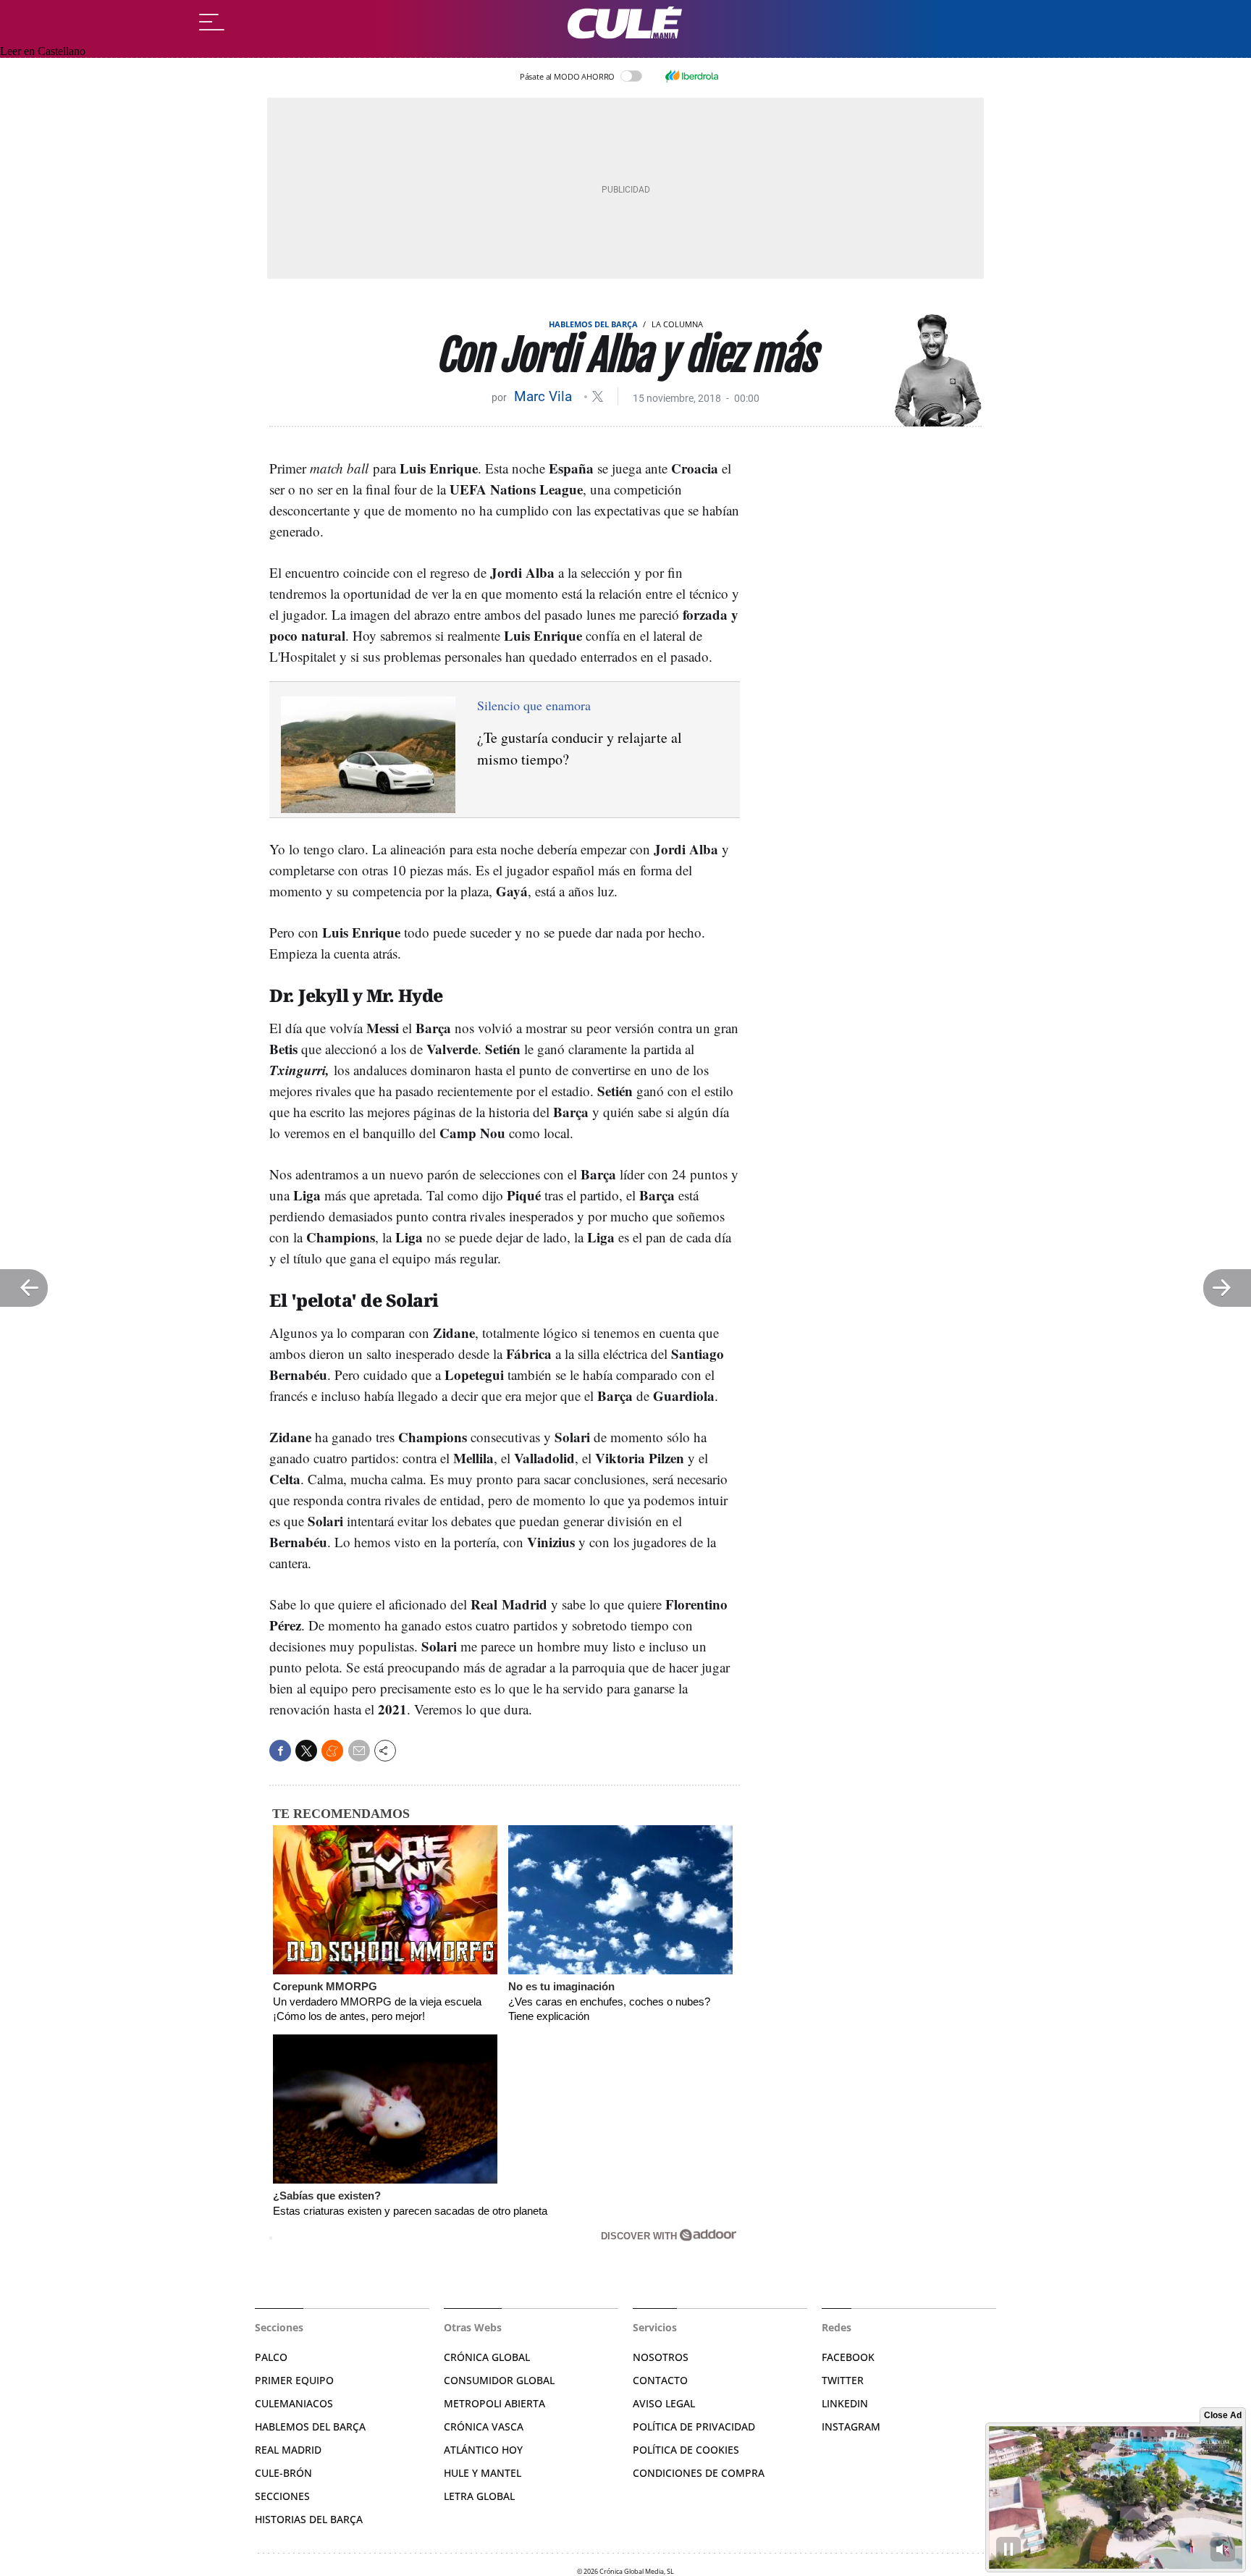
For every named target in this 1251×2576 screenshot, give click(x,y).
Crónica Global (487, 2357)
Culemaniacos (294, 2403)
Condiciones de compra (699, 2473)
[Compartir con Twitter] (306, 1751)
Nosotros (661, 2357)
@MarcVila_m (598, 396)
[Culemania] (625, 23)
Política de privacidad (694, 2426)
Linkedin (845, 2403)
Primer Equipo (294, 2380)
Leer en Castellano (43, 51)
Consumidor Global (499, 2380)
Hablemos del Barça (593, 324)
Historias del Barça (309, 2519)
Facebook (848, 2357)
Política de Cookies (686, 2450)
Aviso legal (664, 2403)
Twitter (843, 2380)
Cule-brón (283, 2473)
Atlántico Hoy (483, 2450)
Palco (271, 2357)
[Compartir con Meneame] (332, 1751)
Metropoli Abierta (494, 2403)
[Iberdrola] (691, 76)
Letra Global (479, 2496)
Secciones (282, 2496)
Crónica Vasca (484, 2426)
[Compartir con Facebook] (280, 1751)
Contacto (660, 2380)
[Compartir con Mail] (359, 1751)
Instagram (851, 2426)
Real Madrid (288, 2450)
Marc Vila (545, 396)
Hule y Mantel (483, 2473)
